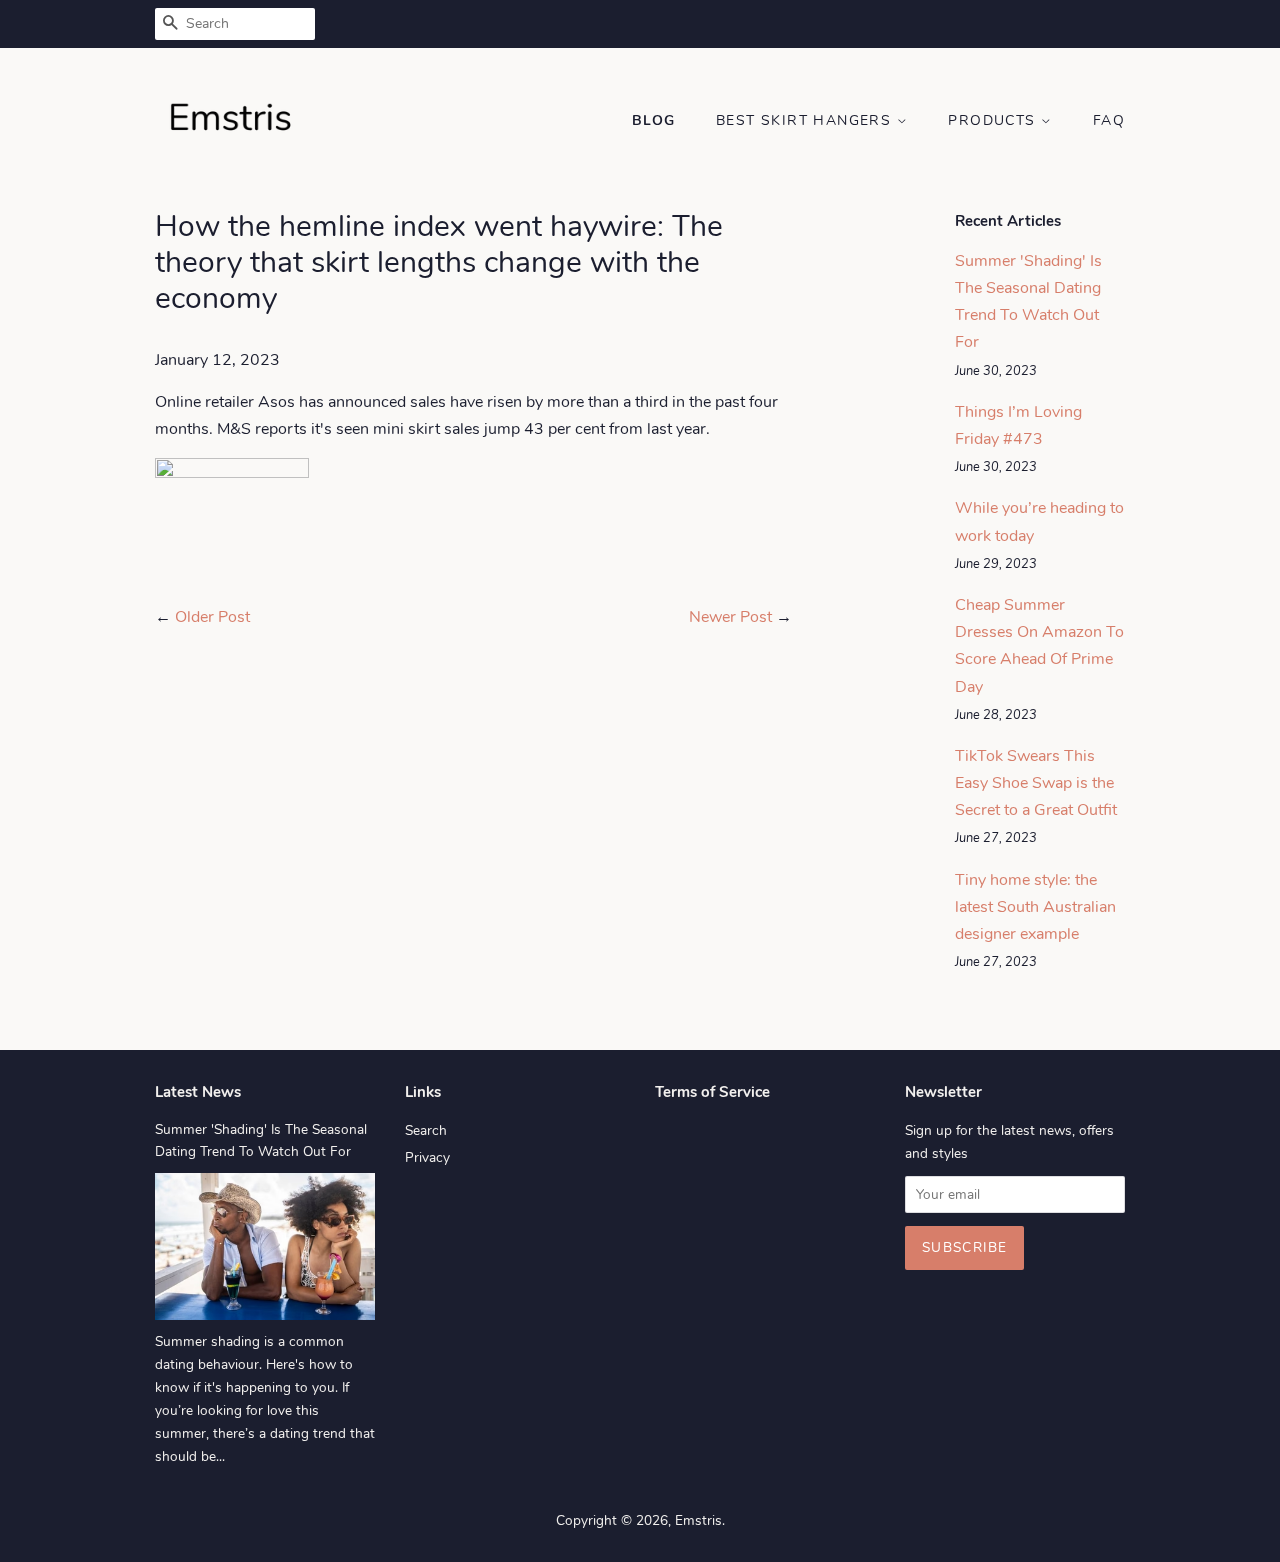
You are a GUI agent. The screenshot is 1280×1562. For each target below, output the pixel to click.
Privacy (427, 1157)
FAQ (1109, 120)
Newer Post (730, 617)
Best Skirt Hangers (806, 120)
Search (426, 1130)
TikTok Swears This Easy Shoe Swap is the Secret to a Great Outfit (1036, 783)
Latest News (198, 1092)
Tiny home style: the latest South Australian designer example (1035, 907)
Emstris (698, 1520)
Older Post (212, 617)
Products (994, 120)
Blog (654, 120)
